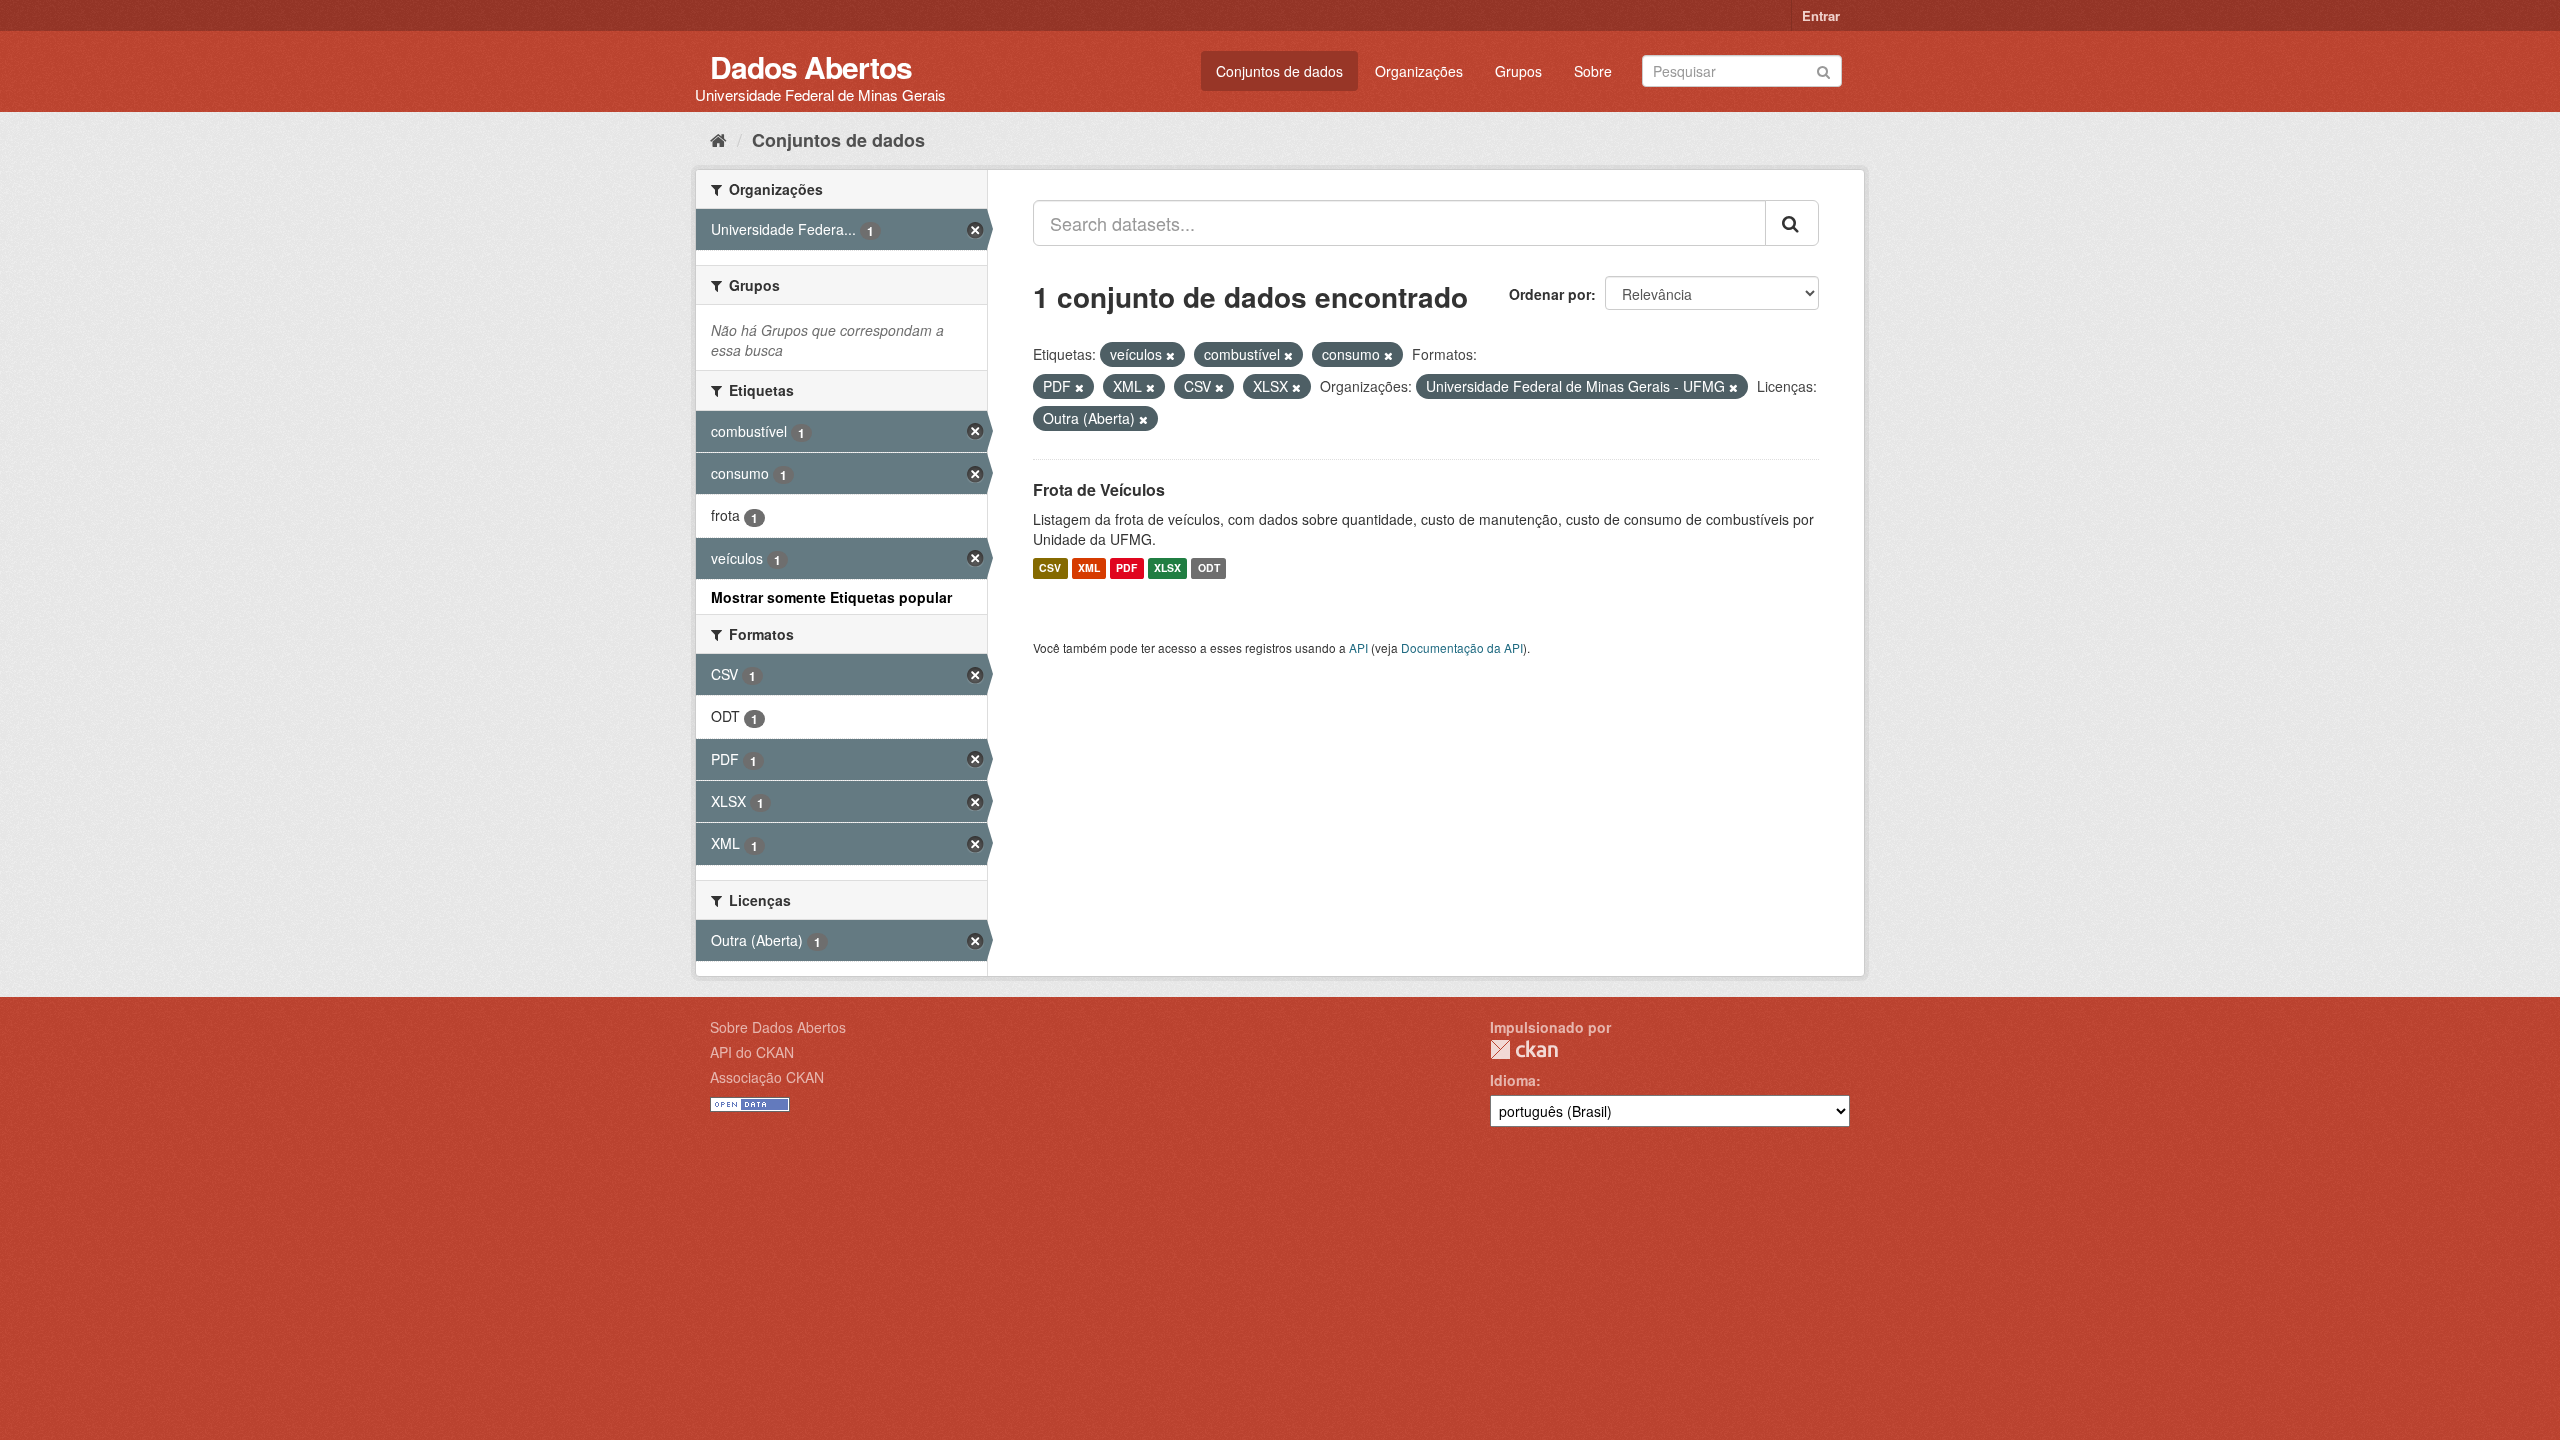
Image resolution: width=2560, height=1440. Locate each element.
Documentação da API (1462, 647)
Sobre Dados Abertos (778, 1027)
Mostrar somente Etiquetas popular (831, 597)
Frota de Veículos (1099, 489)
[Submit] (1823, 69)
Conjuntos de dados (1279, 71)
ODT (1209, 568)
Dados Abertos (811, 66)
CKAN (1524, 1049)
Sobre (1593, 71)
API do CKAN (752, 1052)
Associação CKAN (767, 1077)
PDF (1126, 568)
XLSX (1167, 568)
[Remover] (1170, 355)
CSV (1050, 568)
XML (1089, 568)
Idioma (1513, 1080)
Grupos (1518, 71)
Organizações (1419, 71)
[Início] (718, 139)
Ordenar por (1550, 294)
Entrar (1821, 15)
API (1358, 647)
